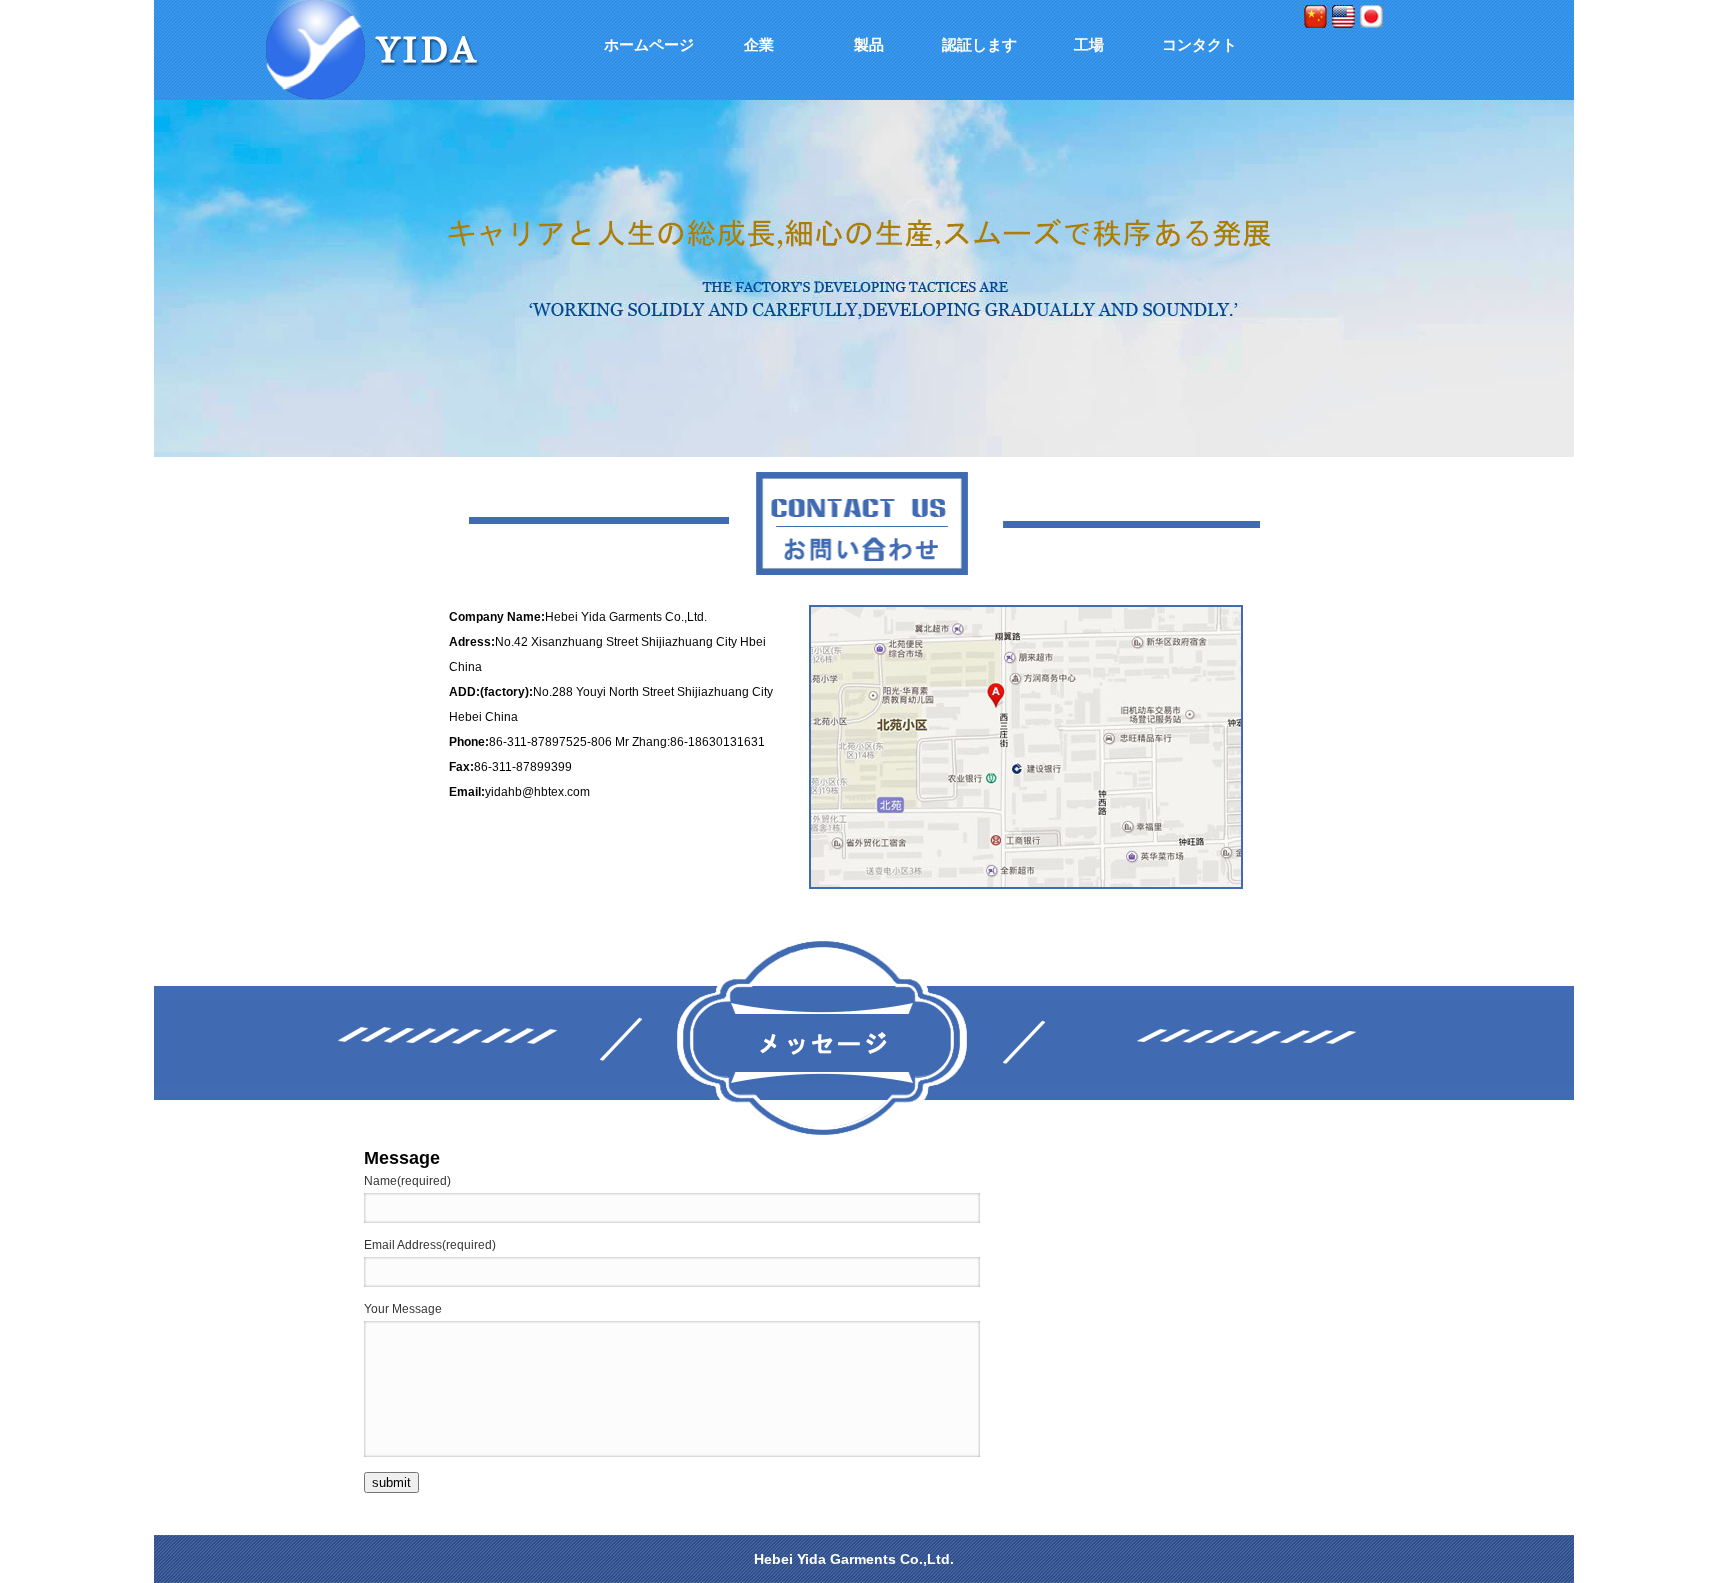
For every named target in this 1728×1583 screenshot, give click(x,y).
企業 (759, 44)
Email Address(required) (430, 1245)
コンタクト (1199, 44)
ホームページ (649, 44)
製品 (869, 44)
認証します (979, 44)
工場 (1089, 44)
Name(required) (407, 1181)
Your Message (403, 1309)
